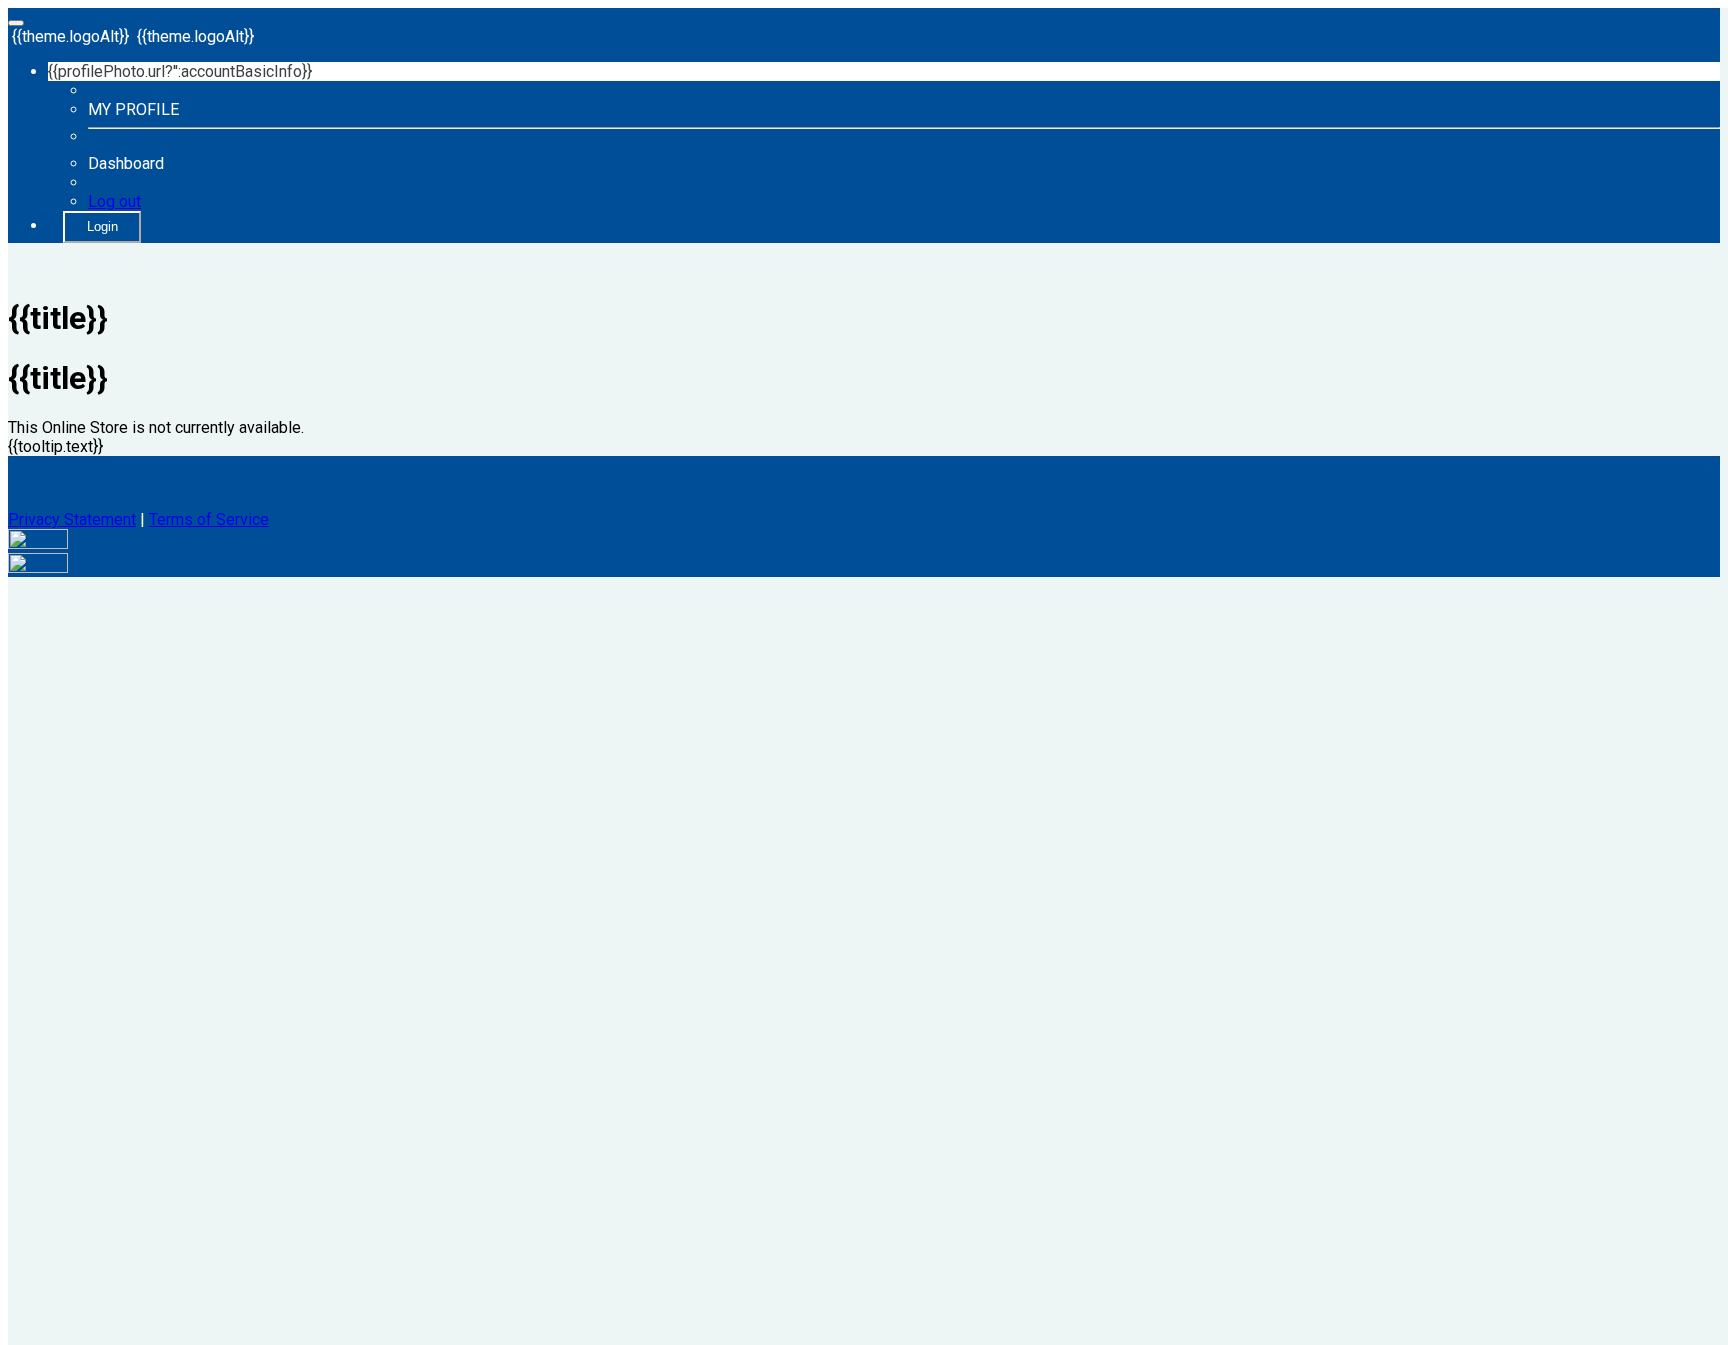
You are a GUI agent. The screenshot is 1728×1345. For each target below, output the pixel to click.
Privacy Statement (72, 519)
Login (102, 226)
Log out (114, 201)
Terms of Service (209, 519)
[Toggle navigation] (16, 23)
